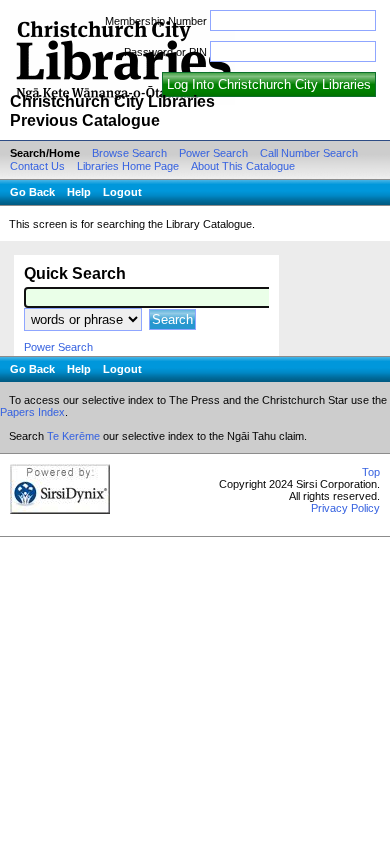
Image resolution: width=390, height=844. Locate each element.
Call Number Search (309, 153)
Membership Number (156, 21)
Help (79, 192)
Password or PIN (165, 52)
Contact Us (37, 166)
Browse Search (129, 153)
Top (371, 503)
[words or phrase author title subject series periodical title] (85, 320)
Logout (122, 192)
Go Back (32, 192)
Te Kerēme (73, 467)
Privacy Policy (345, 539)
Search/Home (45, 153)
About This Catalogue (243, 166)
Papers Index (32, 443)
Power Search (213, 153)
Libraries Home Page (128, 166)
